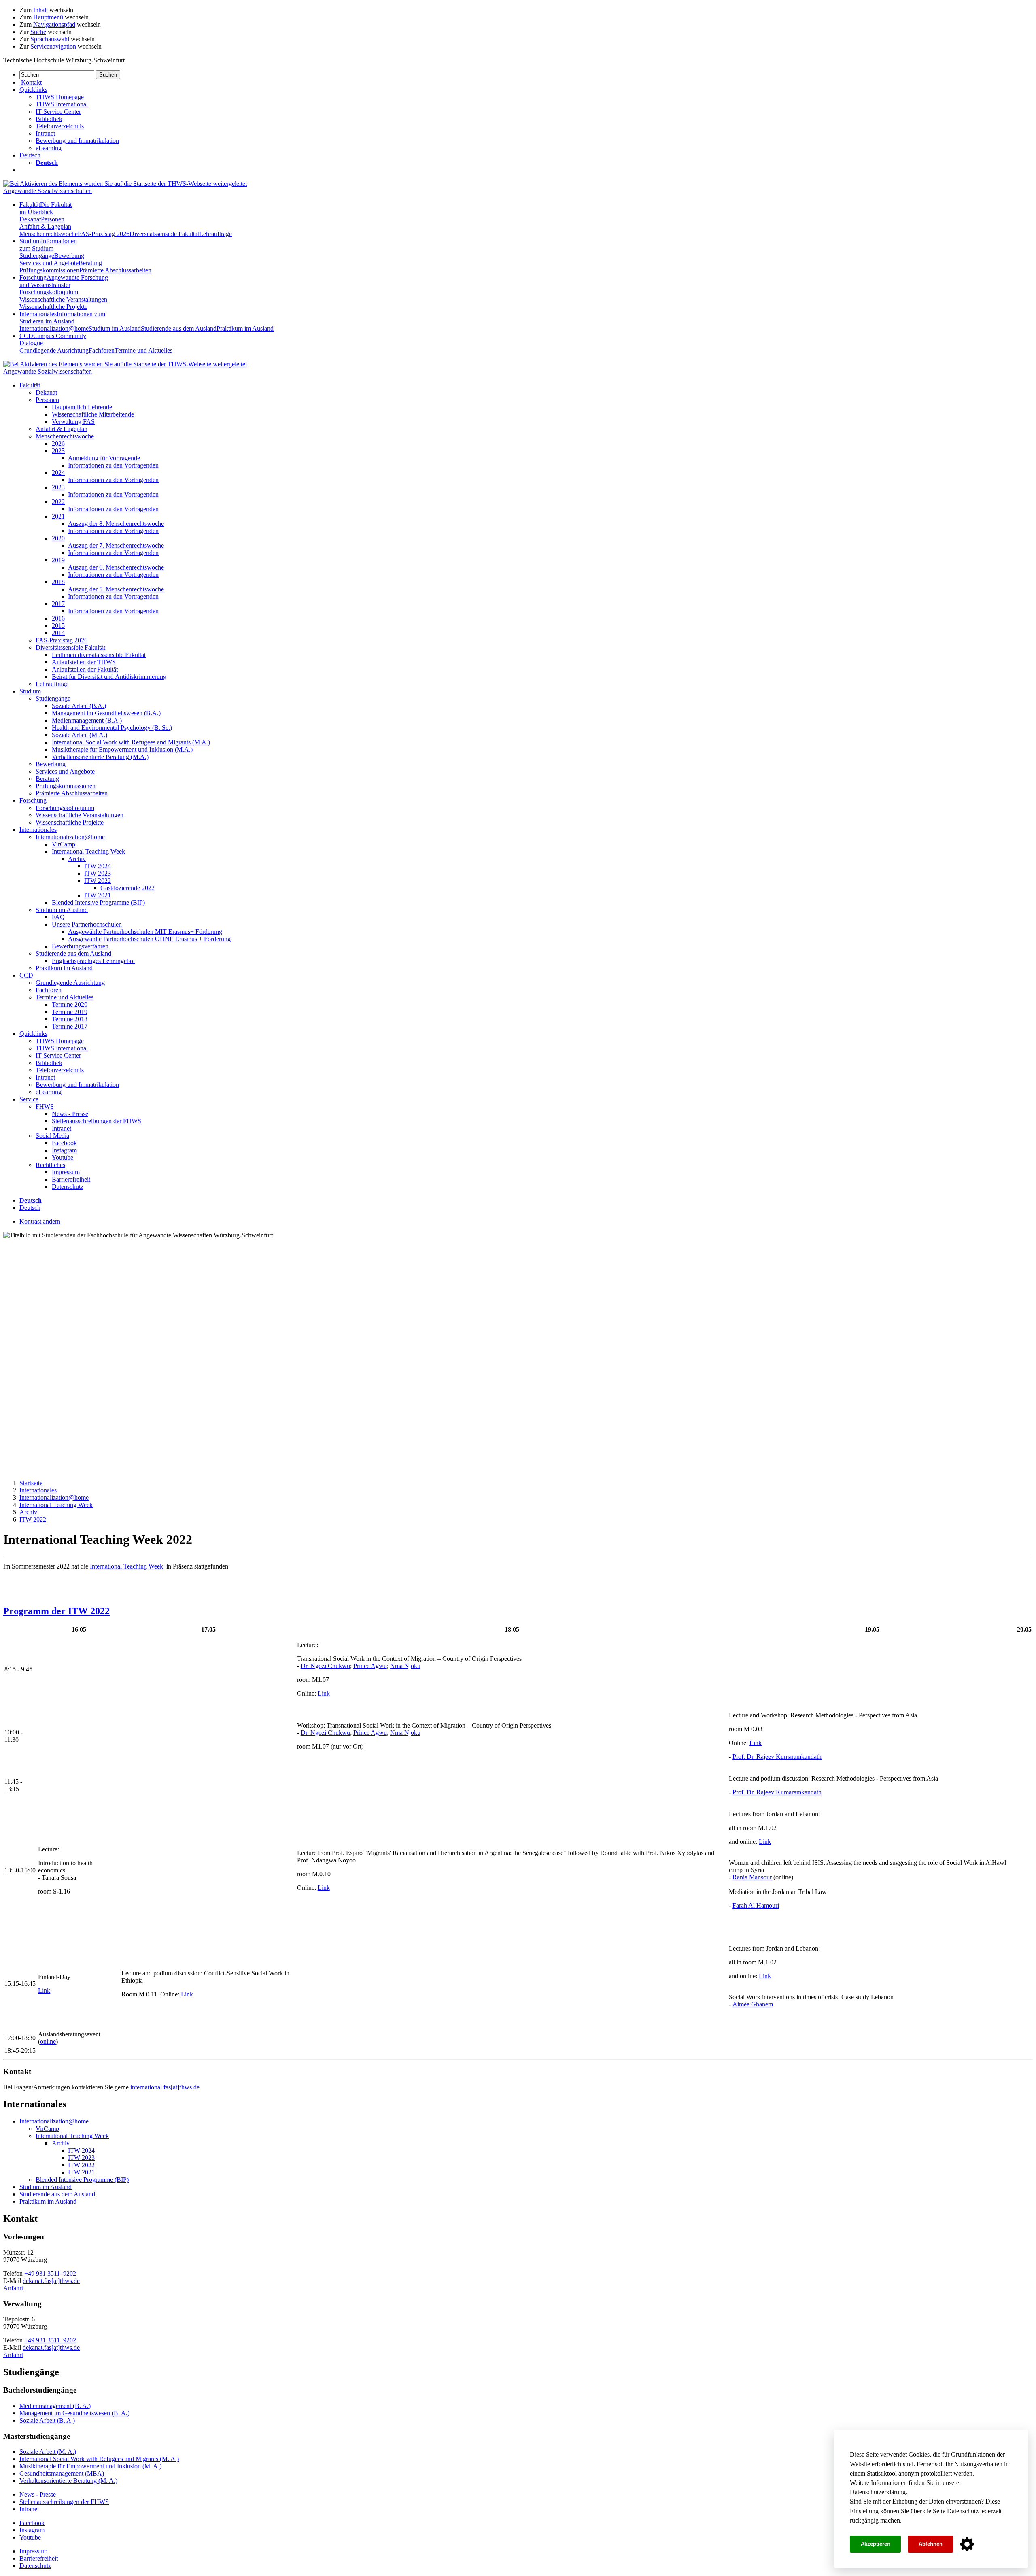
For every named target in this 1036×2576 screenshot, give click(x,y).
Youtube (63, 1157)
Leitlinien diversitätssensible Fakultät (99, 655)
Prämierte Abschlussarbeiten (115, 270)
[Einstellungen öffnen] (967, 2544)
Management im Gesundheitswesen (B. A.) (74, 2413)
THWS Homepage (60, 97)
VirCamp (64, 844)
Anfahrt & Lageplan (45, 226)
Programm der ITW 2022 (56, 1611)
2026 (58, 443)
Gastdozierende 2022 (127, 888)
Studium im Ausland (115, 328)
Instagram (64, 1150)
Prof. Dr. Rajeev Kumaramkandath (777, 1757)
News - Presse (70, 1114)
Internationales (62, 318)
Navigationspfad (54, 24)
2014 (58, 633)
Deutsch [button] (30, 155)
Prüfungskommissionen (49, 270)
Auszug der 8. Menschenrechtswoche (116, 524)
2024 (58, 473)
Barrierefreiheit (71, 1179)
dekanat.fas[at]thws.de (51, 2281)
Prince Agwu (370, 1666)
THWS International (62, 104)
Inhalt (40, 10)
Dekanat (30, 219)
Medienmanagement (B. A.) (55, 2406)
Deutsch (30, 1208)
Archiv (77, 859)
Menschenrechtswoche (49, 234)
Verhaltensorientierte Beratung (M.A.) (100, 757)
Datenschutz (963, 2511)
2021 (58, 516)
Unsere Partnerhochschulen (87, 924)
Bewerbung (69, 256)
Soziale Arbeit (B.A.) (79, 706)
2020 (58, 538)
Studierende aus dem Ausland (179, 328)
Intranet (45, 133)
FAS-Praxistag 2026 (104, 234)
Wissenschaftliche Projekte (53, 307)
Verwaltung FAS (73, 422)
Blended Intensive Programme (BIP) (98, 902)
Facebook (64, 1143)
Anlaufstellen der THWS (84, 662)
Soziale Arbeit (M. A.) (48, 2452)
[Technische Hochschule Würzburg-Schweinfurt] (125, 184)
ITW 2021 (98, 895)
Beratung (90, 263)
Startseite (31, 1483)
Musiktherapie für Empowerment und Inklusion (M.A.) (122, 749)
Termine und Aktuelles (143, 350)
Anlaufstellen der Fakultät (85, 669)
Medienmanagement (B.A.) (87, 720)
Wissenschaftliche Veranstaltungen (63, 299)
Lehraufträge (215, 234)
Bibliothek (49, 119)
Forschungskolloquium (49, 292)
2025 (58, 451)
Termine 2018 (70, 1019)
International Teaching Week (88, 851)
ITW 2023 (98, 873)
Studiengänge (37, 256)
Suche (38, 32)
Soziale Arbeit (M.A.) (80, 735)
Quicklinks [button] (33, 90)
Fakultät (46, 208)
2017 (58, 604)
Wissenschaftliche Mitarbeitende (93, 414)
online (48, 2041)
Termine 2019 (70, 1012)
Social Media (52, 1136)
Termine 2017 (70, 1026)
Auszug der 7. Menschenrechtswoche (116, 545)
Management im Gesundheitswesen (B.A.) (106, 713)
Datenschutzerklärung (878, 2492)
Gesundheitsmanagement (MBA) (62, 2473)
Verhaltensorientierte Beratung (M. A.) (68, 2481)
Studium (48, 245)
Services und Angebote (49, 263)
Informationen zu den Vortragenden (113, 465)
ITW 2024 (98, 866)
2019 (58, 560)
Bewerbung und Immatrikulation (77, 141)
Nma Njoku (405, 1666)
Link (324, 1693)
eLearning (49, 148)
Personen (53, 219)
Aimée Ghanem (753, 2004)
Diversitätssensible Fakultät (164, 234)
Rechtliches (50, 1165)
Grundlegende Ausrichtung (54, 350)
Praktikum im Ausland (245, 328)
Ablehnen (931, 2544)
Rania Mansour (752, 1877)
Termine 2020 (70, 1004)
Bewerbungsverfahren (80, 946)
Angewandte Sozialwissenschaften (48, 191)
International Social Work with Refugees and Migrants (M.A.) (131, 742)
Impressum (66, 1172)
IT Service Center (58, 112)
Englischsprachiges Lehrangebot (93, 961)
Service (29, 1099)
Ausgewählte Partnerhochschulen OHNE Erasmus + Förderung (149, 939)
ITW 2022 (98, 881)
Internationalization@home (54, 328)
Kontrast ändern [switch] (40, 1221)
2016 (58, 618)
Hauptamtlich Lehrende (82, 407)
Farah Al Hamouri (756, 1905)
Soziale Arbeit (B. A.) (47, 2420)
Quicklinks (33, 1034)
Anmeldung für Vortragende (104, 458)
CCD (26, 975)
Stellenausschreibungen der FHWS (97, 1121)
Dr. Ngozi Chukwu (325, 1666)
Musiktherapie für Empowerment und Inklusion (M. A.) (90, 2466)
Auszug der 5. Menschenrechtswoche (116, 589)
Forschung (64, 281)
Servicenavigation (53, 46)
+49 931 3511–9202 (50, 2273)
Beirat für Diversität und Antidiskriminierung (109, 677)
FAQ (58, 917)
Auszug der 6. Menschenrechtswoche (116, 567)
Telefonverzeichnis (60, 126)
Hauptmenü (48, 17)
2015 (58, 626)
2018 (58, 582)
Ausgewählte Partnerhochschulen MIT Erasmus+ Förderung (145, 932)
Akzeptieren (876, 2544)
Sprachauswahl (50, 39)
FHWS (45, 1106)
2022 (58, 502)
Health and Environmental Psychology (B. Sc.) (112, 728)
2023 (58, 487)
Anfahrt (13, 2288)
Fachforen (102, 350)
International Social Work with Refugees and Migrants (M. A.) (99, 2459)
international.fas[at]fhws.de (165, 2087)
